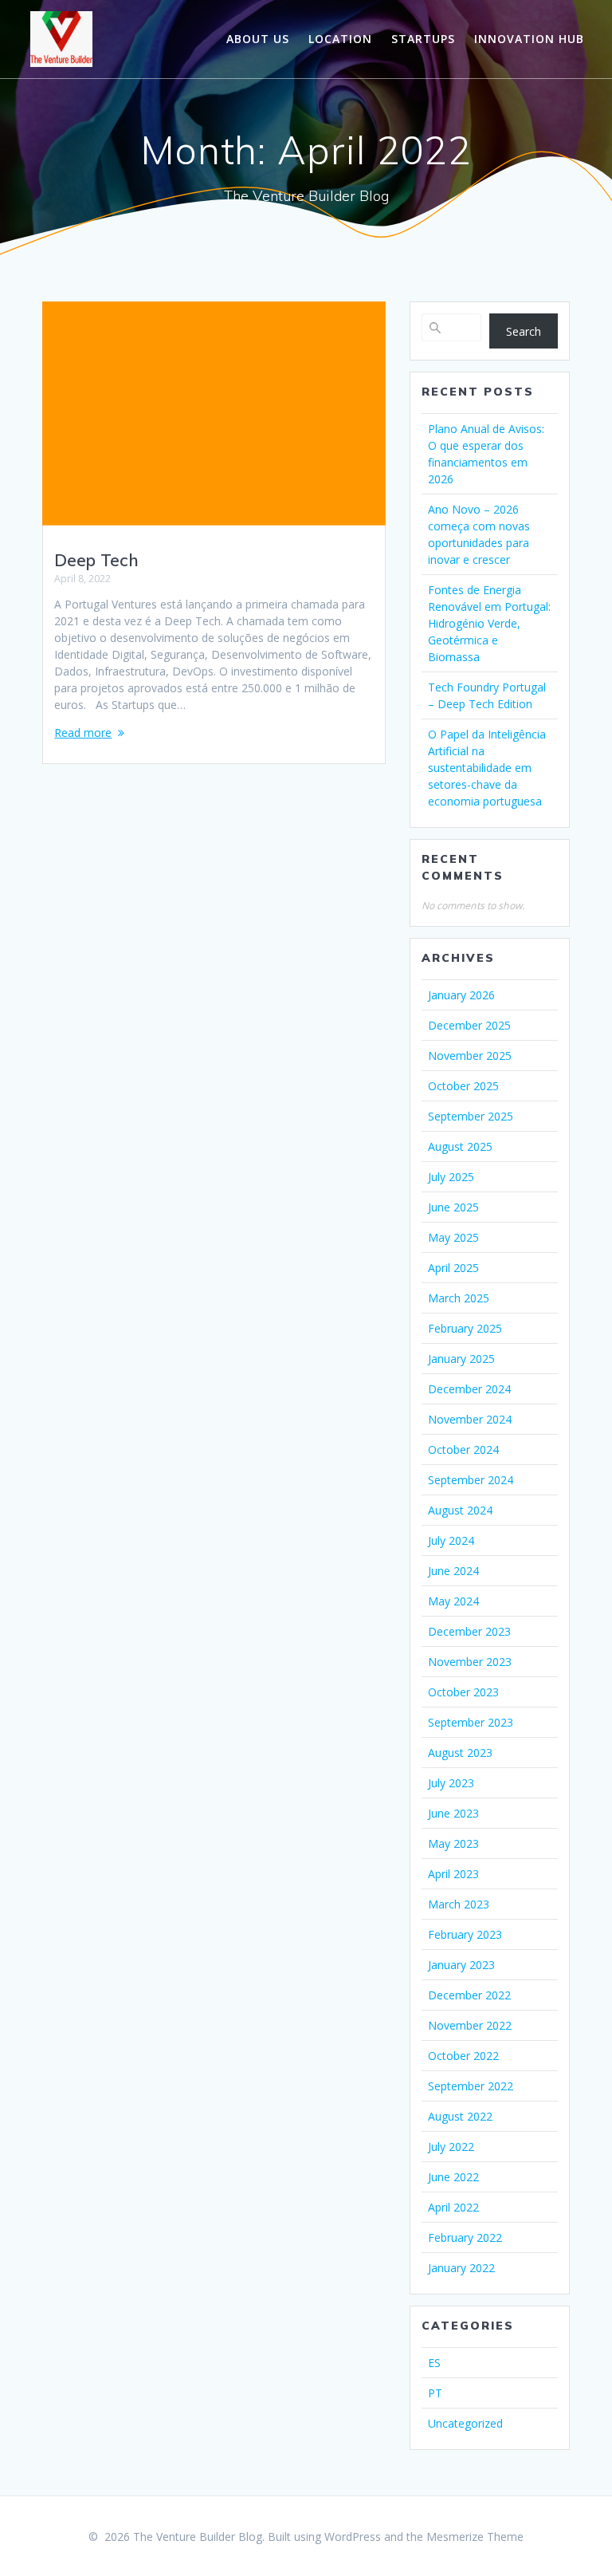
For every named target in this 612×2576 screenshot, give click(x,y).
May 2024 (453, 1601)
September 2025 (471, 1116)
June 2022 (453, 2177)
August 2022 (460, 2116)
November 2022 (470, 2025)
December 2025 (469, 1025)
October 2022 (463, 2056)
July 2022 (451, 2147)
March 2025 (459, 1298)
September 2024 (471, 1480)
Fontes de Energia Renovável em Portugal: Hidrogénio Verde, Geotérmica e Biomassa (489, 623)
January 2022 (461, 2268)
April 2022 (453, 2207)
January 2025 (461, 1359)
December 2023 (469, 1631)
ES (434, 2363)
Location (340, 39)
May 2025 (453, 1237)
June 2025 (453, 1207)
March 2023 (459, 1904)
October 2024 (463, 1449)
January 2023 (461, 1965)
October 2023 (463, 1692)
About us (258, 39)
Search (524, 331)
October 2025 (463, 1086)
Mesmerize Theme (475, 2537)
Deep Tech (96, 560)
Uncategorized (465, 2423)
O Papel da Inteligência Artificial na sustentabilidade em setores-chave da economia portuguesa (487, 768)
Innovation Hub (529, 39)
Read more (83, 733)
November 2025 (470, 1056)
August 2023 (460, 1753)
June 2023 (453, 1813)
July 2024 (451, 1540)
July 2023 (451, 1783)
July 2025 (451, 1177)
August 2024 (460, 1510)
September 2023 (471, 1722)
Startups (423, 39)
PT (435, 2393)
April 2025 (453, 1268)
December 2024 (469, 1389)
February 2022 (465, 2237)
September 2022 (471, 2086)
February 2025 (465, 1328)
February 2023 (465, 1934)
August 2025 (460, 1146)
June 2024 (453, 1571)
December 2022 (469, 1995)
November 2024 (470, 1419)
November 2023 (470, 1662)
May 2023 (453, 1843)
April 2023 (453, 1874)
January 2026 (461, 995)
